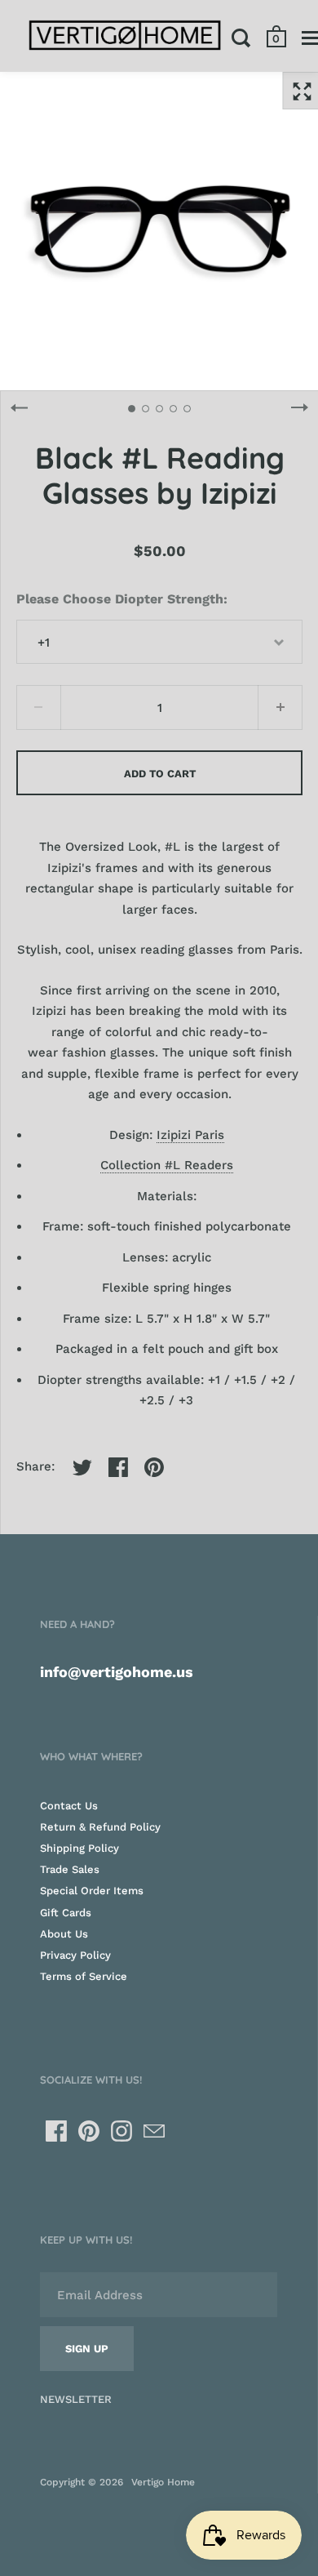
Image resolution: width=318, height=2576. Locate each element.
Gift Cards (66, 1913)
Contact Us (69, 1806)
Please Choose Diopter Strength (120, 599)
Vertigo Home (163, 2482)
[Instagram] (121, 2131)
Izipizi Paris (190, 1135)
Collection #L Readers (167, 1165)
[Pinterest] (89, 2131)
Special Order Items (92, 1891)
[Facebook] (56, 2131)
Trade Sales (70, 1869)
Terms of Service (84, 1976)
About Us (64, 1934)
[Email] (154, 2131)
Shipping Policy (79, 1848)
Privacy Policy (75, 1955)
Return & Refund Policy (100, 1827)
